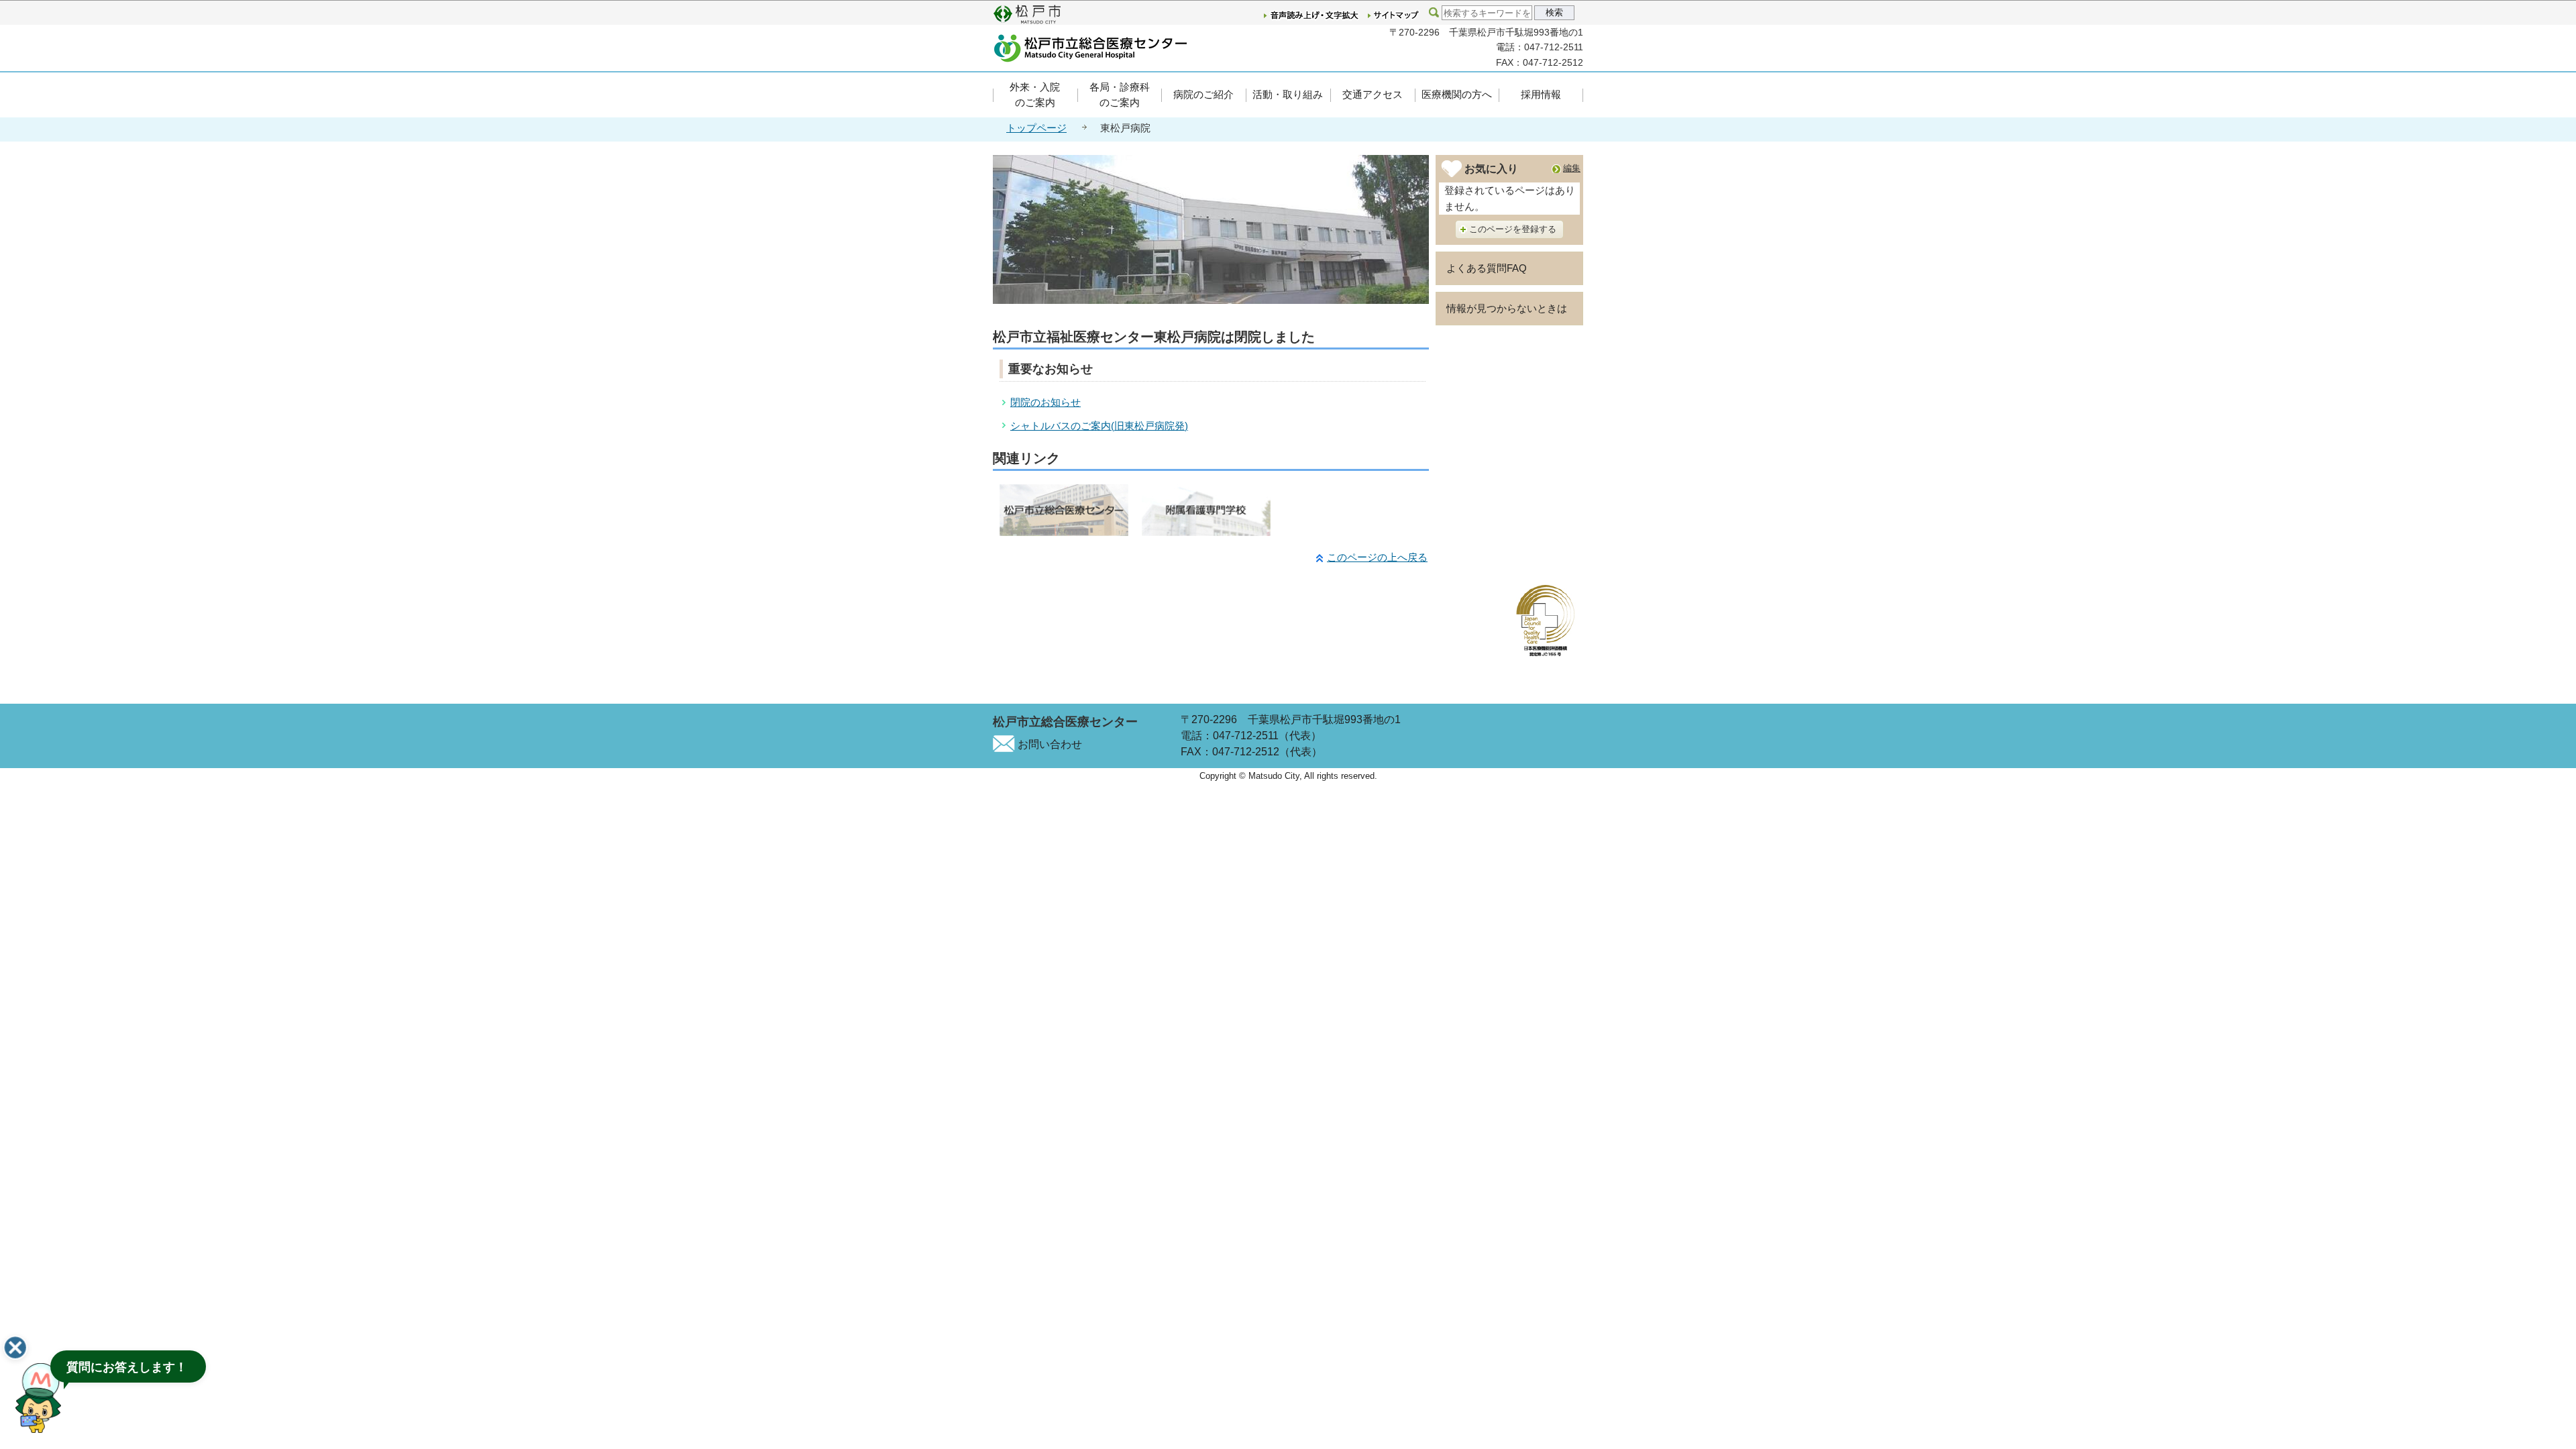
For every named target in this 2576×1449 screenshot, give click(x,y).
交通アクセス (1373, 94)
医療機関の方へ (1457, 94)
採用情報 (1541, 94)
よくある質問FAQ (1487, 268)
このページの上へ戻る (1377, 557)
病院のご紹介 (1203, 94)
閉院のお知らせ (1045, 402)
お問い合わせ (1050, 744)
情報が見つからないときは (1507, 308)
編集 (1572, 168)
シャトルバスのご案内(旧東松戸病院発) (1099, 426)
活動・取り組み (1288, 94)
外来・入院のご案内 (1035, 95)
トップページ (1036, 128)
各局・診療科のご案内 (1120, 95)
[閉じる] (15, 1348)
